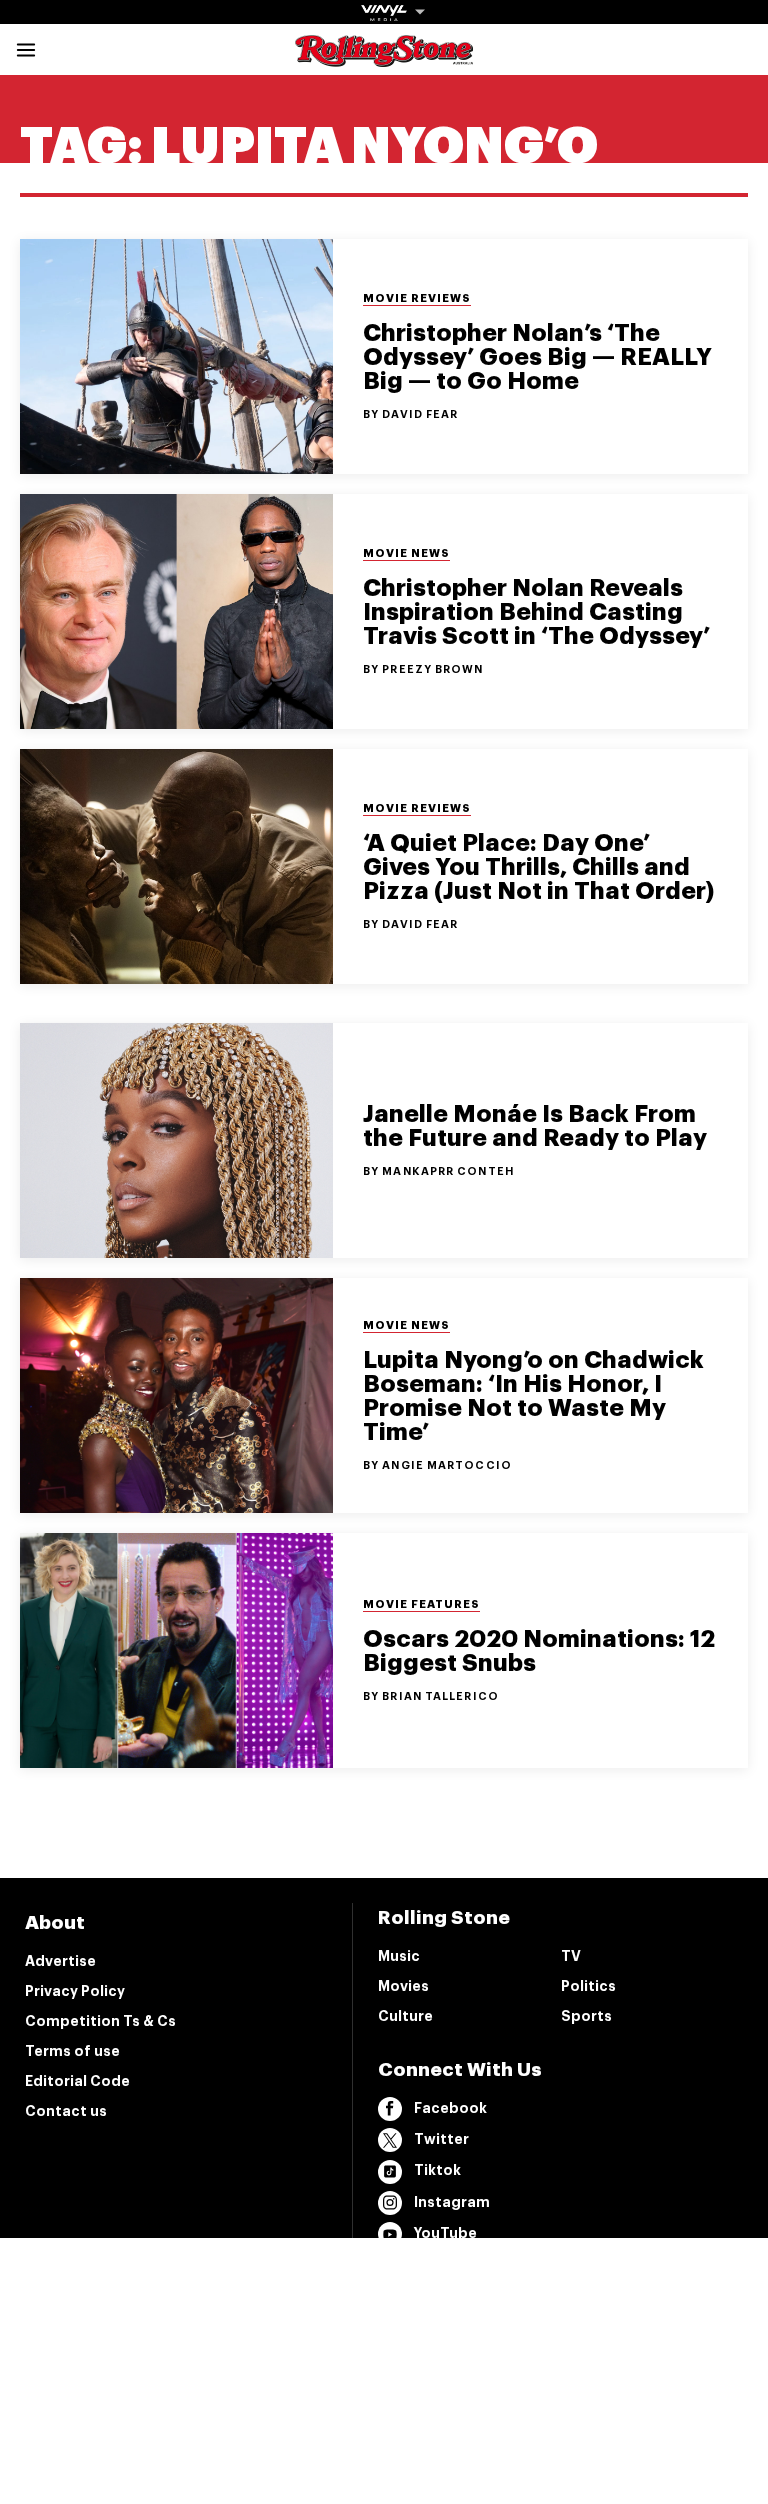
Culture (405, 2016)
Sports (586, 2016)
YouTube (445, 2233)
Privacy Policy (75, 1991)
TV (571, 1956)
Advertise (60, 1961)
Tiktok (437, 2170)
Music (399, 1956)
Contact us (66, 2111)
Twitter (441, 2139)
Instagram (452, 2202)
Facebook (450, 2108)
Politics (588, 1986)
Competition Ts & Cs (100, 2021)
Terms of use (72, 2051)
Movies (403, 1986)
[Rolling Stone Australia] (384, 57)
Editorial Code (77, 2081)
